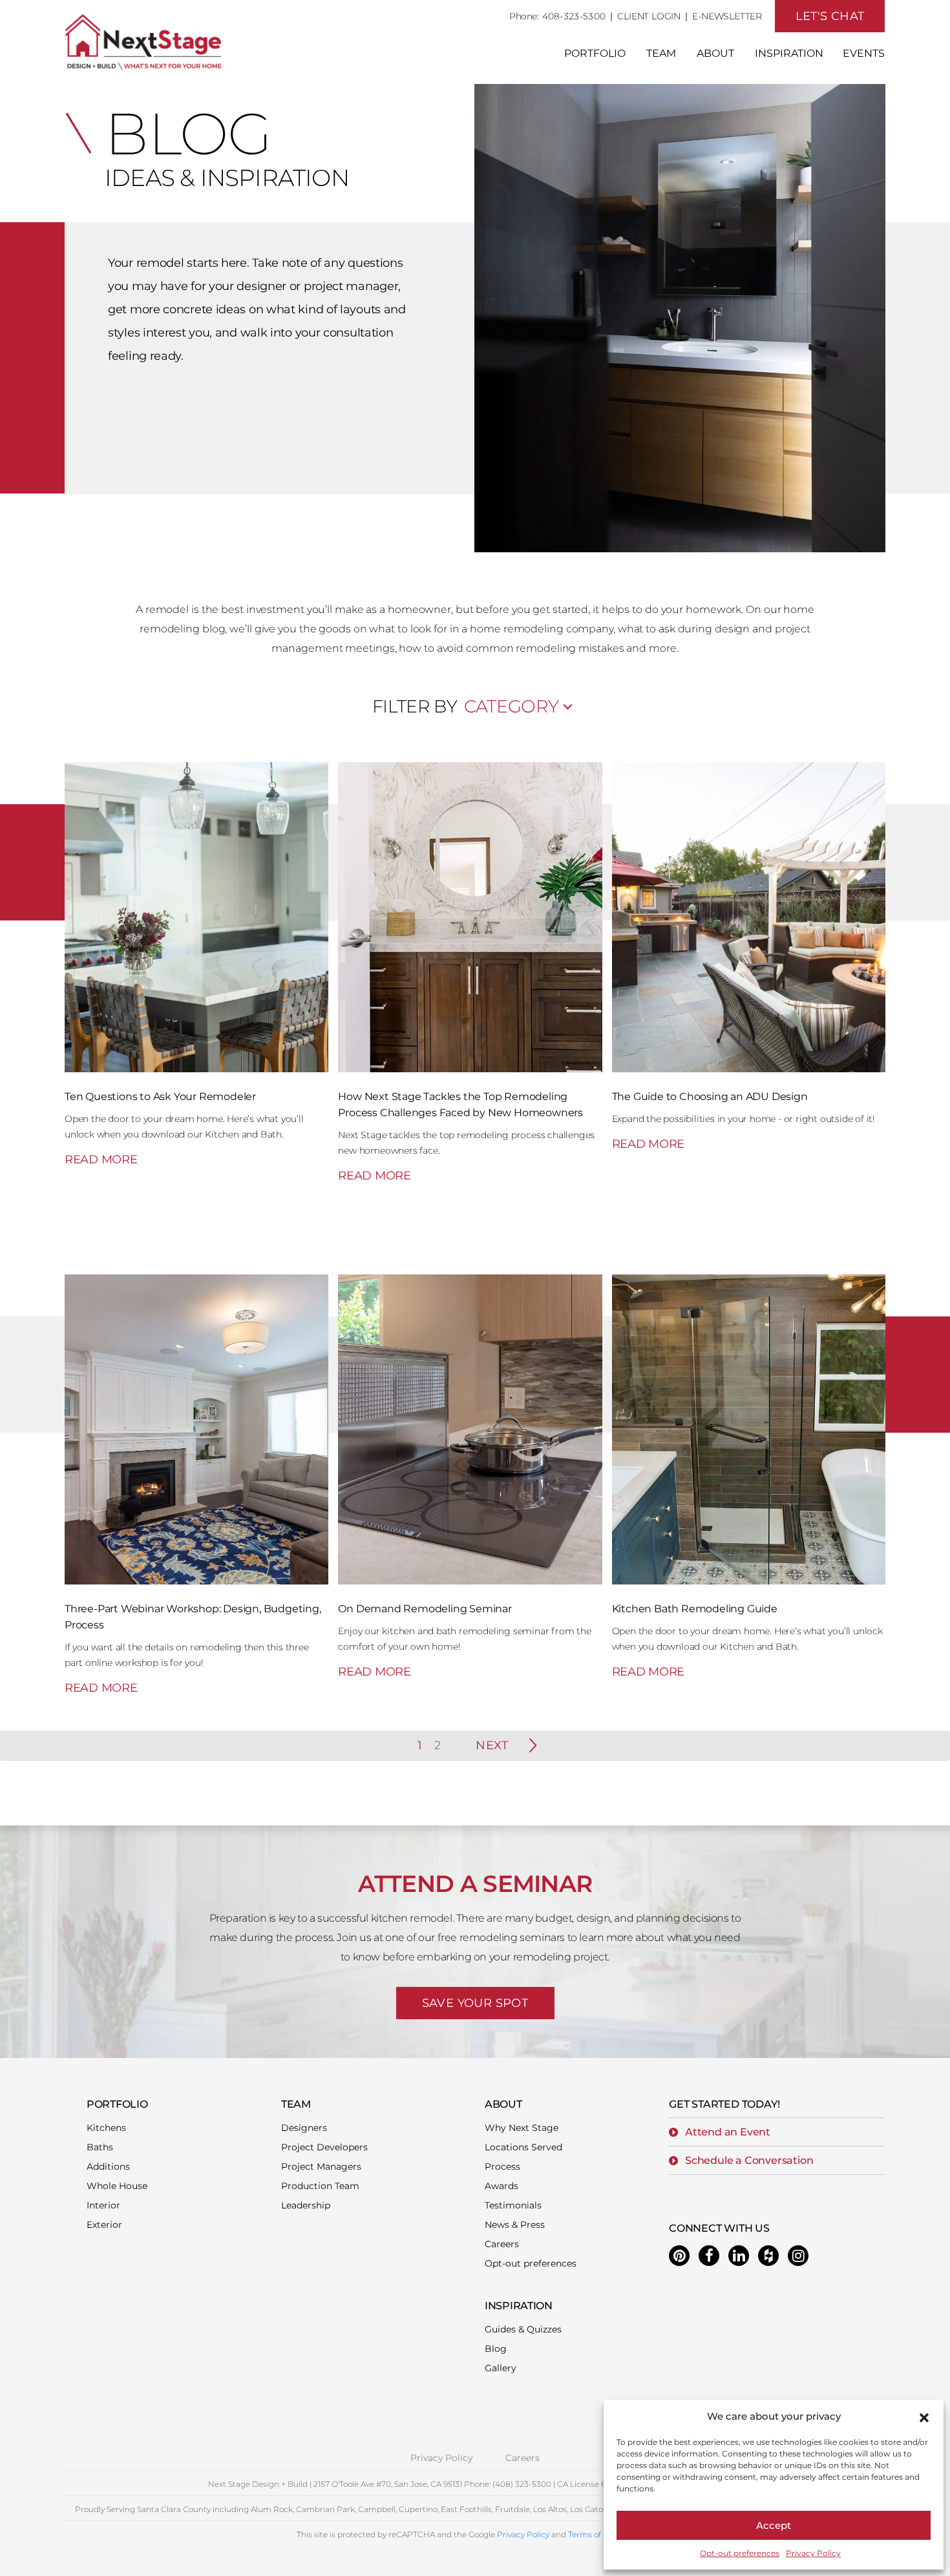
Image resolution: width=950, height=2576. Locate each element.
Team (661, 53)
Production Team (320, 2186)
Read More (101, 1159)
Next (492, 1745)
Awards (501, 2186)
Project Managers (321, 2166)
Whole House (117, 2186)
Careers (502, 2244)
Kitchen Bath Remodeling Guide (695, 1609)
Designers (304, 2128)
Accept (774, 2525)
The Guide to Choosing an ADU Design (710, 1096)
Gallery (501, 2368)
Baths (100, 2147)
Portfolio (595, 53)
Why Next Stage (522, 2128)
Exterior (104, 2225)
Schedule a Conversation (749, 2160)
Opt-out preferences (740, 2553)
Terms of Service (599, 2534)
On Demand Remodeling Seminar (425, 1609)
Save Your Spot (475, 2003)
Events (864, 53)
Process (502, 2166)
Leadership (306, 2205)
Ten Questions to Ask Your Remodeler (160, 1096)
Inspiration (789, 53)
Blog (496, 2349)
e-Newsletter (727, 16)
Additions (108, 2166)
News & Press (515, 2225)
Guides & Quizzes (523, 2329)
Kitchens (106, 2128)
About (715, 53)
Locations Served (523, 2147)
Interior (103, 2205)
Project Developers (324, 2147)
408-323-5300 (574, 16)
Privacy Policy (813, 2553)
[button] (924, 2416)
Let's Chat (830, 16)
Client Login (649, 16)
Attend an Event (728, 2132)
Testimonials (513, 2205)
